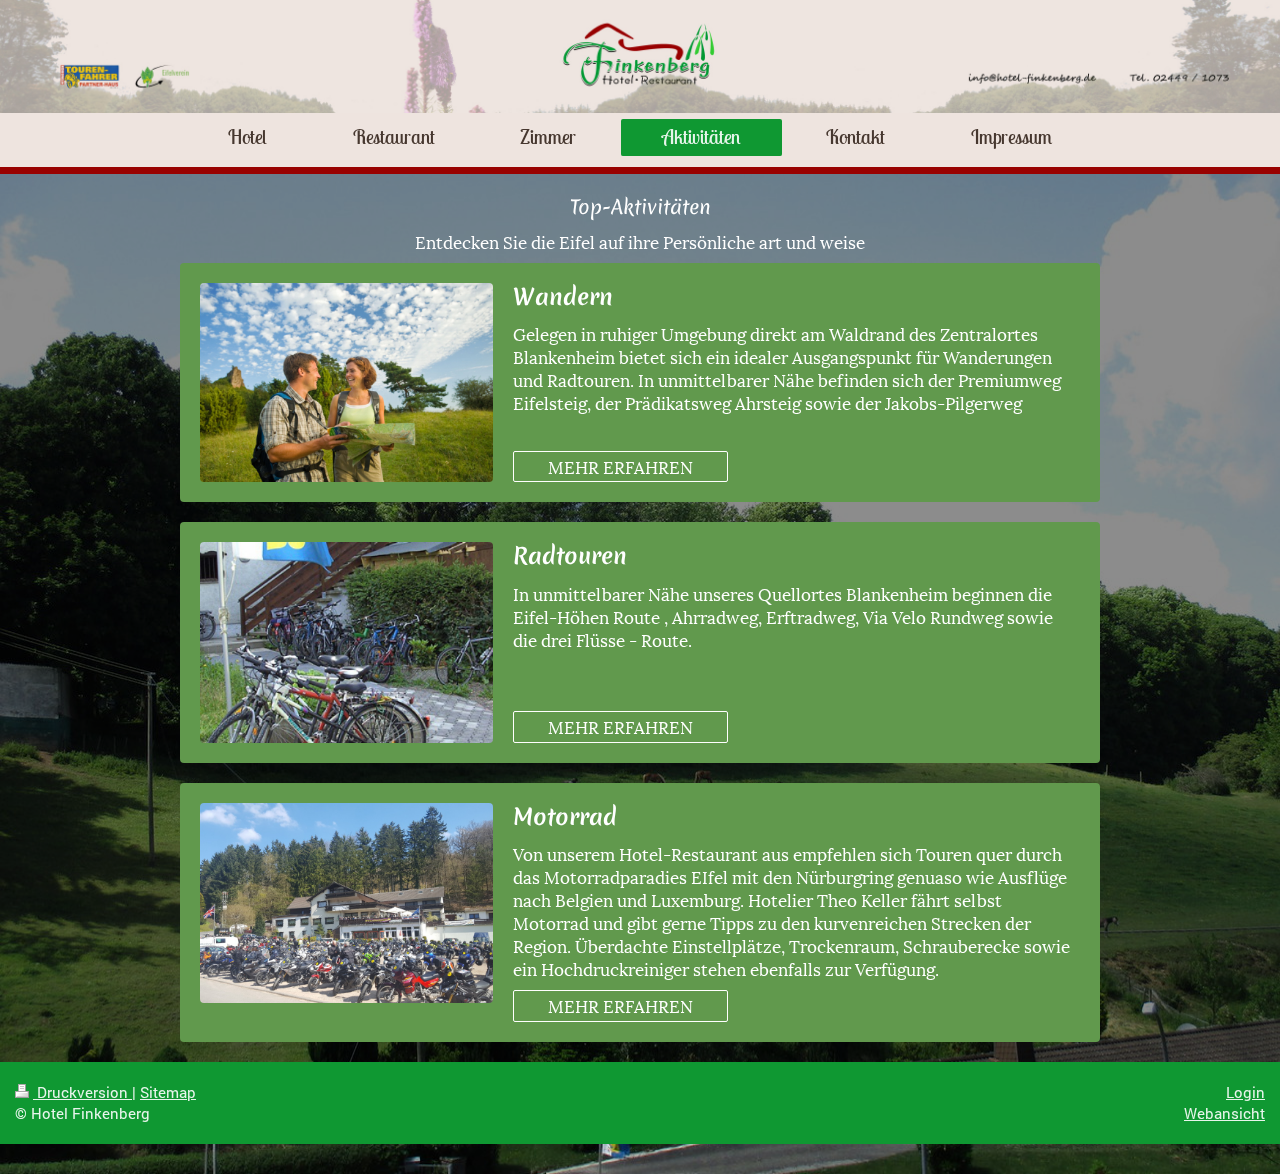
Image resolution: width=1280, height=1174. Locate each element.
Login (1245, 1092)
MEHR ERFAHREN (620, 466)
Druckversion (82, 1092)
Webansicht (1224, 1113)
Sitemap (168, 1092)
